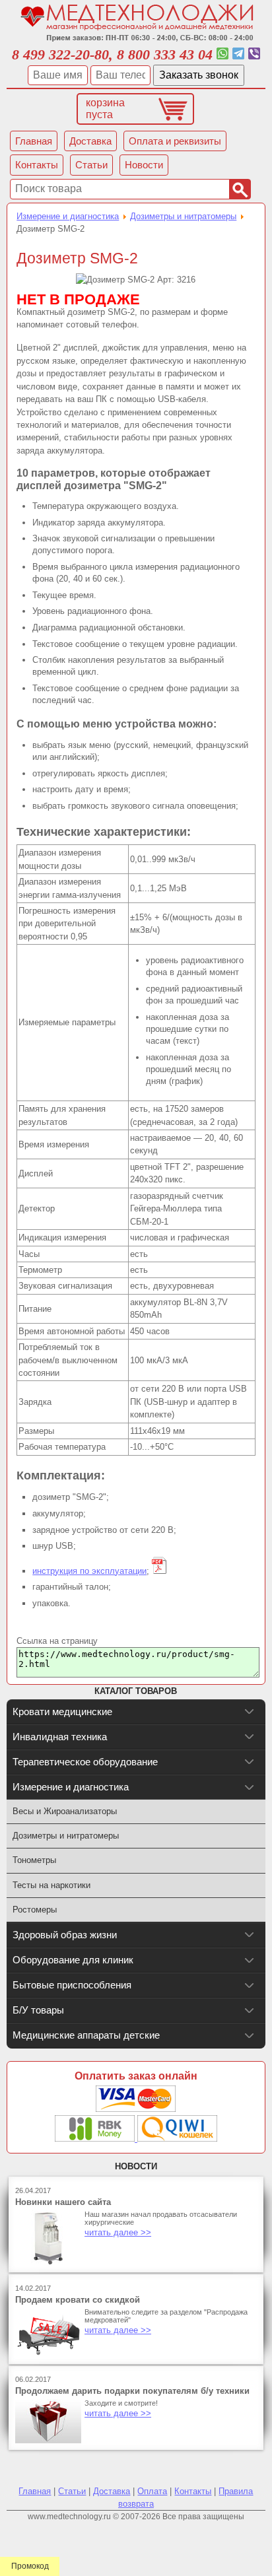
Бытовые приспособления (72, 1985)
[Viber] (254, 54)
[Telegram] (238, 54)
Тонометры (34, 1860)
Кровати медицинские (62, 1712)
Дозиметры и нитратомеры (183, 216)
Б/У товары (38, 2010)
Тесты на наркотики (51, 1885)
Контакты (193, 2491)
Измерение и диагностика (68, 216)
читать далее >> (118, 2232)
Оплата (152, 2491)
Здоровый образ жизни (65, 1935)
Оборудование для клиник (73, 1960)
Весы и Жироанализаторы (65, 1811)
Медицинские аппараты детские (86, 2035)
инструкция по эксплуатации (89, 1571)
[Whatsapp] (222, 54)
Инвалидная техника (60, 1737)
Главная (35, 2491)
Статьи (72, 2491)
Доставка (112, 2491)
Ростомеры (35, 1910)
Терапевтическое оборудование (85, 1762)
